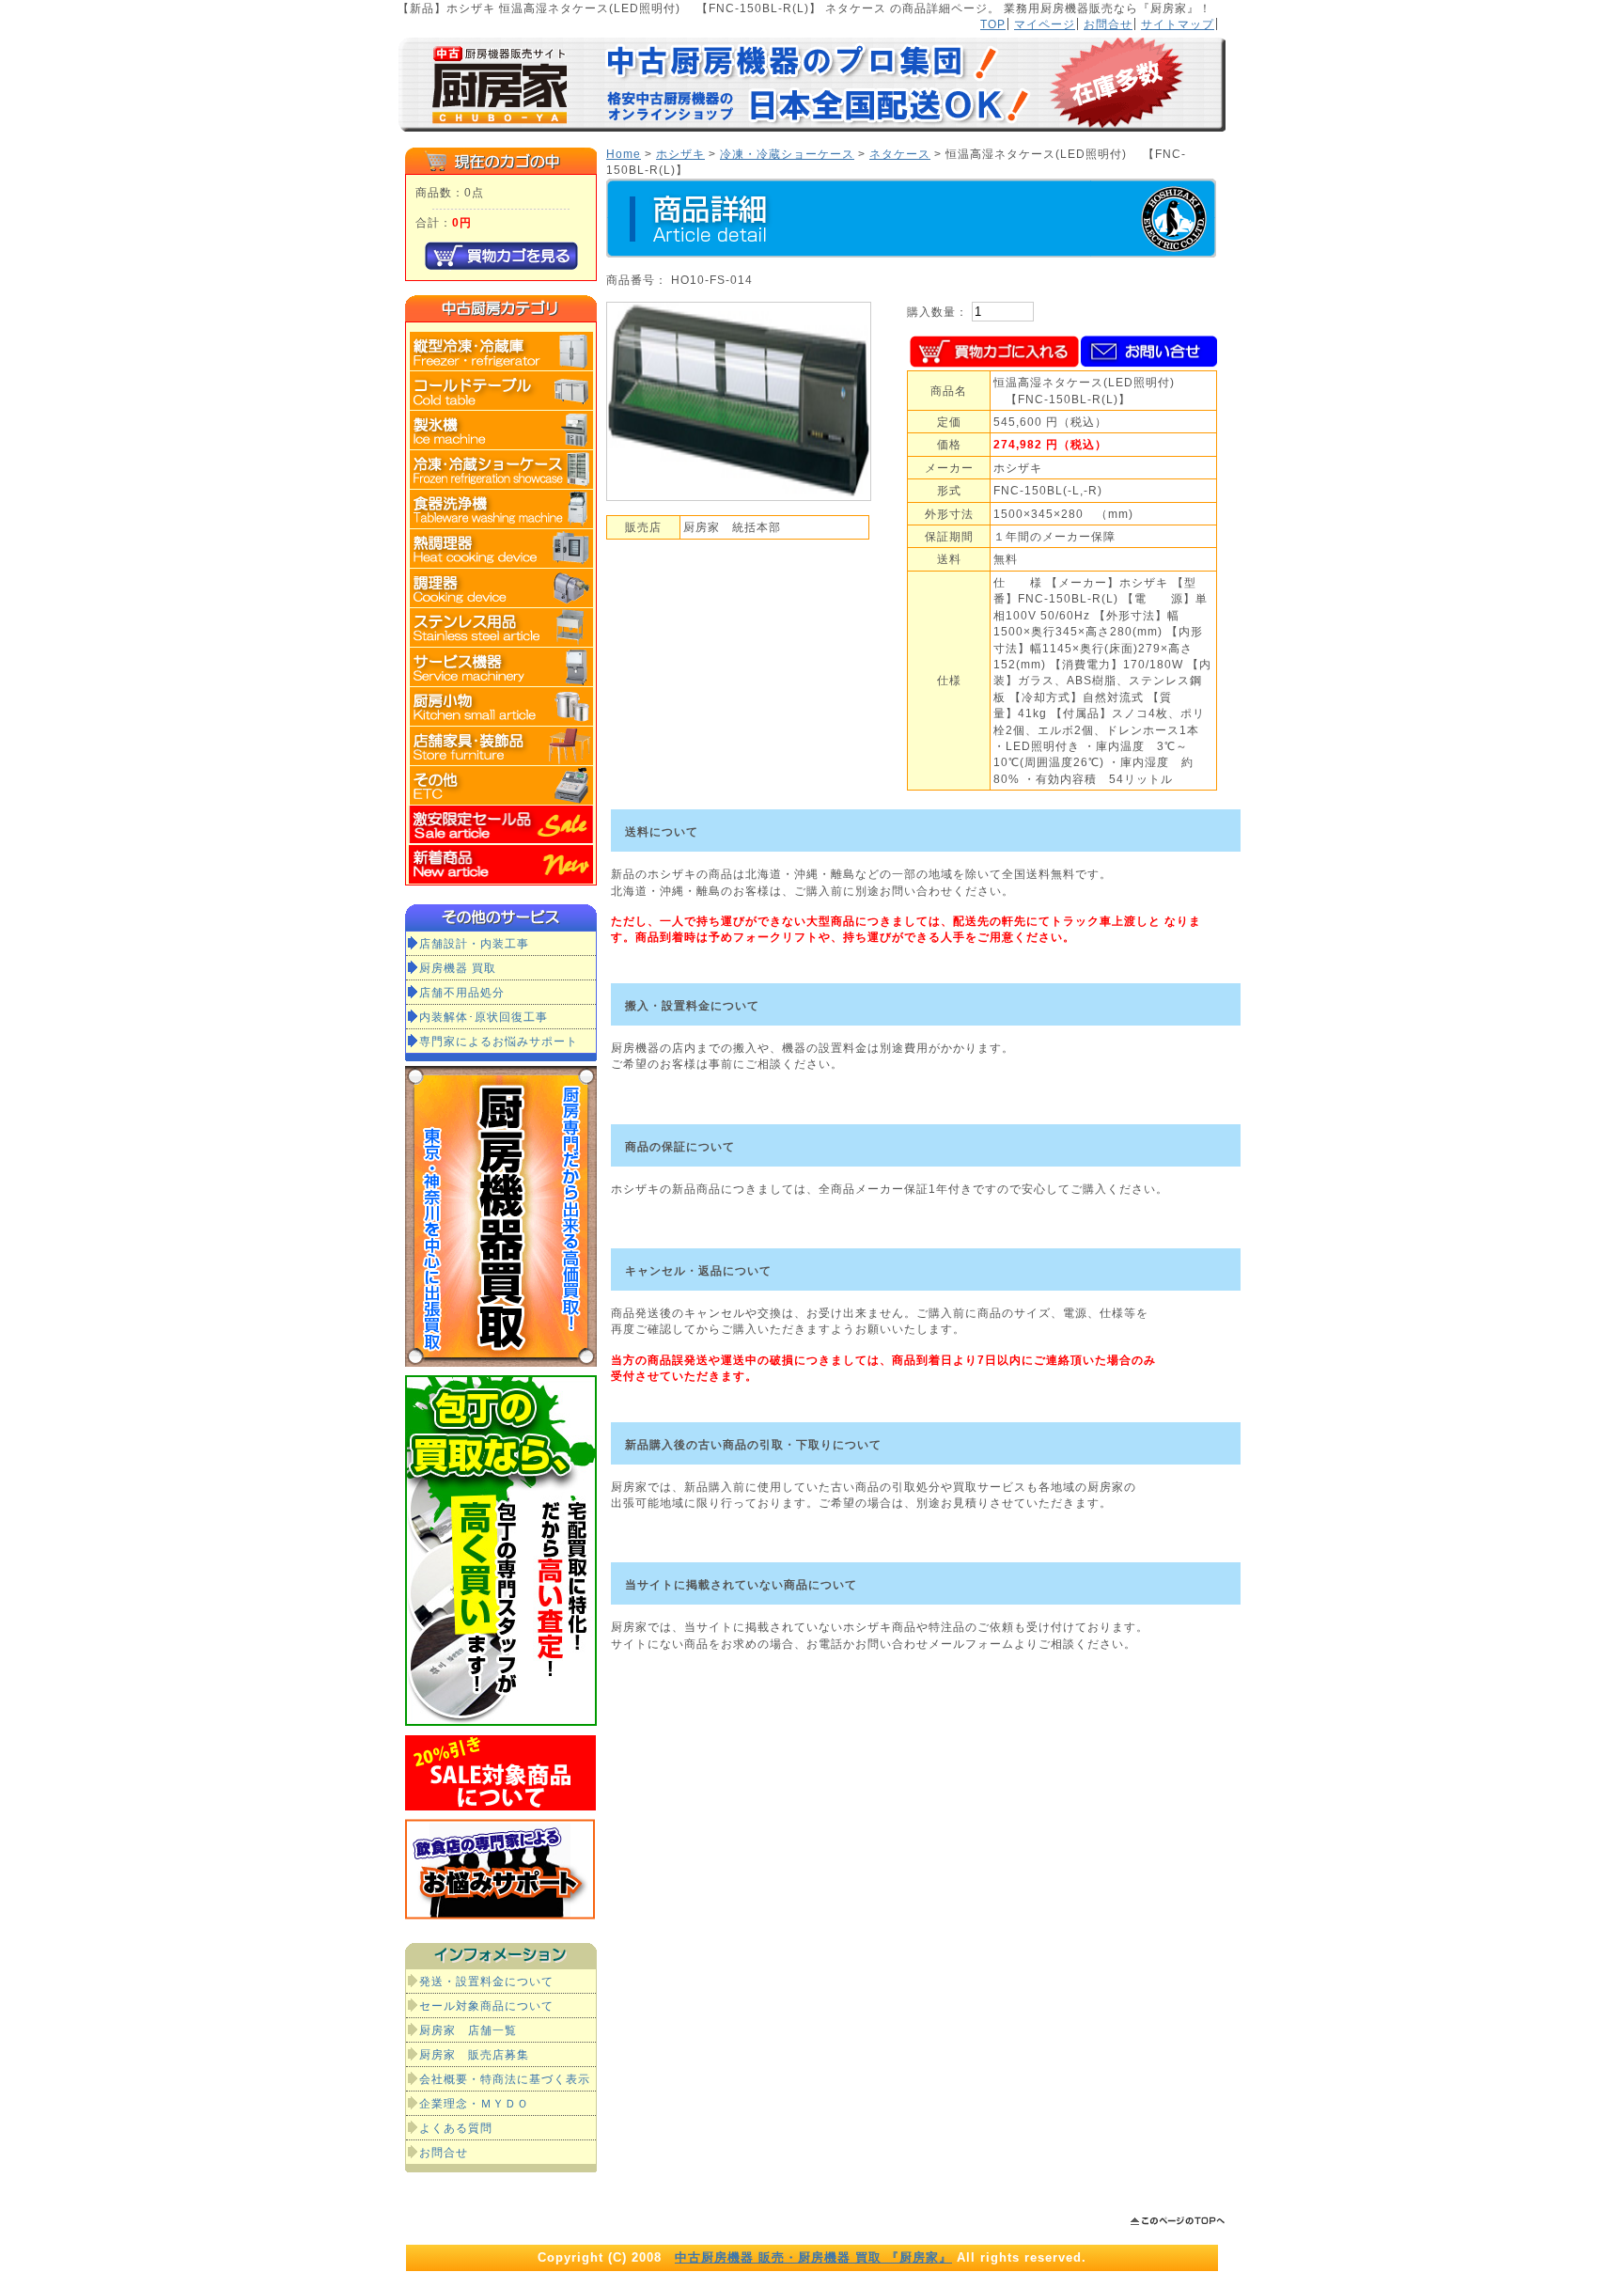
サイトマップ (1178, 24)
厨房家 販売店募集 (474, 2054)
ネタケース (900, 154)
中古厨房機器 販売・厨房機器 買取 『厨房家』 (813, 2257)
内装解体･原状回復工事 (484, 1017)
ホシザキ (680, 154)
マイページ (1045, 24)
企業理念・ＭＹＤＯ (474, 2103)
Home (624, 154)
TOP (993, 24)
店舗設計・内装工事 (474, 943)
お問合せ (1108, 24)
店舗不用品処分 (462, 992)
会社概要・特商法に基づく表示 (505, 2079)
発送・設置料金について (486, 1981)
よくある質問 (456, 2128)
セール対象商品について (486, 2006)
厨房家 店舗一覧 (468, 2030)
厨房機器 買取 (458, 968)
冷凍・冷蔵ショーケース (787, 154)
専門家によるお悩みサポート (499, 1041)
